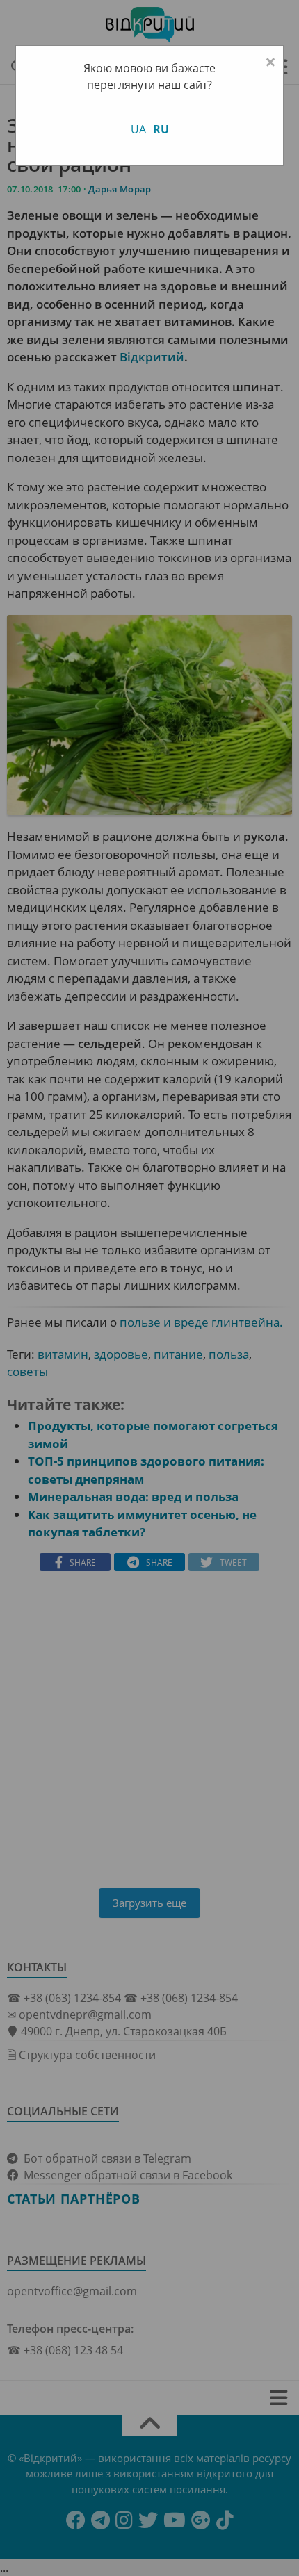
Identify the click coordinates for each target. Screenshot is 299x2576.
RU (161, 129)
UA (138, 129)
